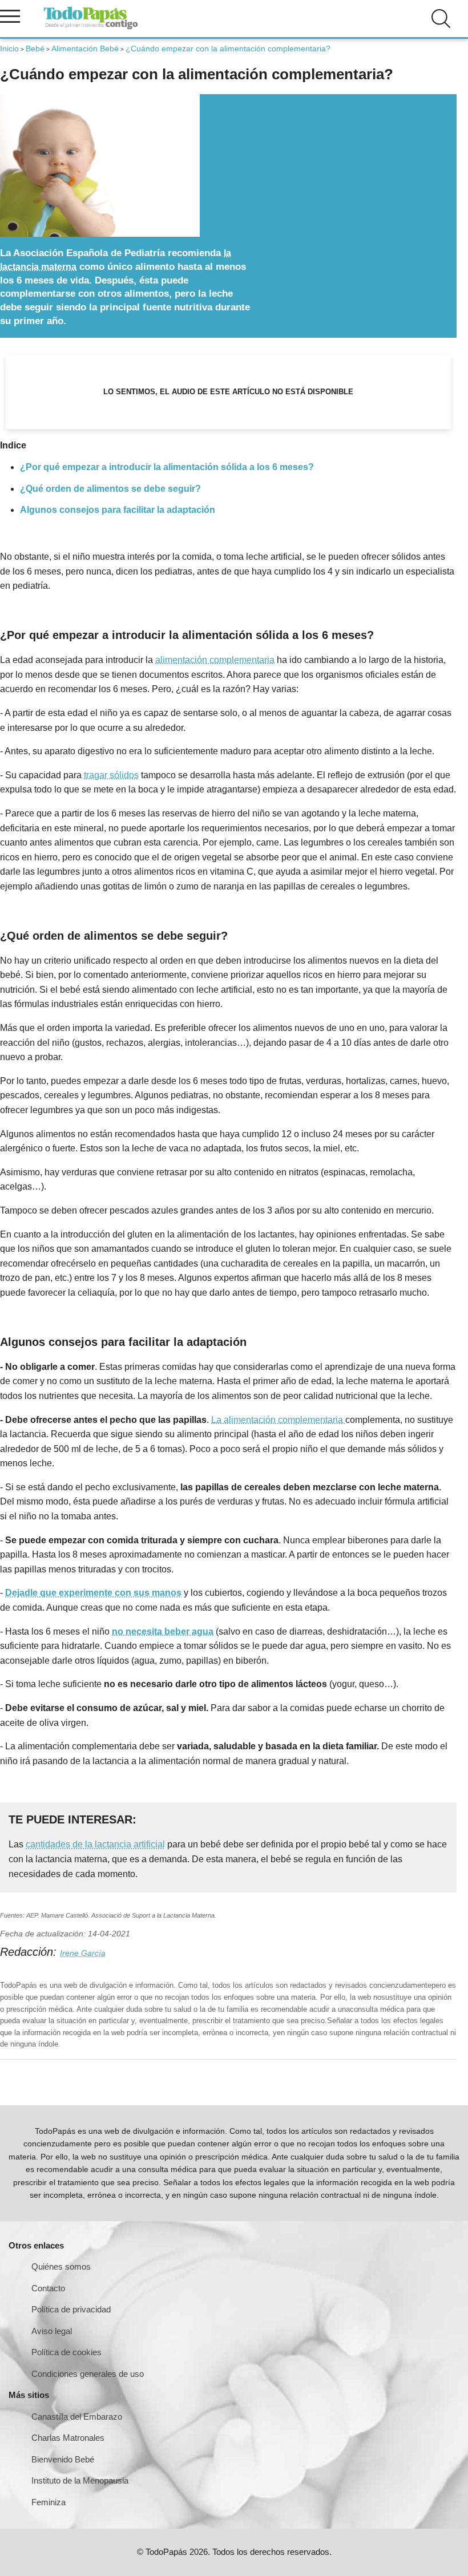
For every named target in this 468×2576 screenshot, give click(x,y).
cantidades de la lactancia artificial (95, 1844)
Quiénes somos (61, 2266)
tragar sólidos (111, 775)
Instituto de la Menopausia (80, 2480)
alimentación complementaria (215, 660)
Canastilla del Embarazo (77, 2417)
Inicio (9, 48)
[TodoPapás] (91, 28)
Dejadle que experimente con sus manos (93, 1593)
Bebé (35, 48)
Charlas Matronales (68, 2438)
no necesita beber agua (163, 1631)
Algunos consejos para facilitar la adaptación (118, 510)
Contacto (48, 2288)
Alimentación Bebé (85, 48)
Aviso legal (52, 2331)
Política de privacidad (71, 2309)
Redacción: (30, 1952)
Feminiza (49, 2502)
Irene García (83, 1953)
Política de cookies (66, 2352)
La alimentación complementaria (278, 1420)
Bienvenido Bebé (63, 2459)
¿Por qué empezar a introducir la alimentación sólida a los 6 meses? (167, 467)
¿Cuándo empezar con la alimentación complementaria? (228, 48)
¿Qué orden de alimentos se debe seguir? (110, 489)
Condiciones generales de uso (88, 2374)
